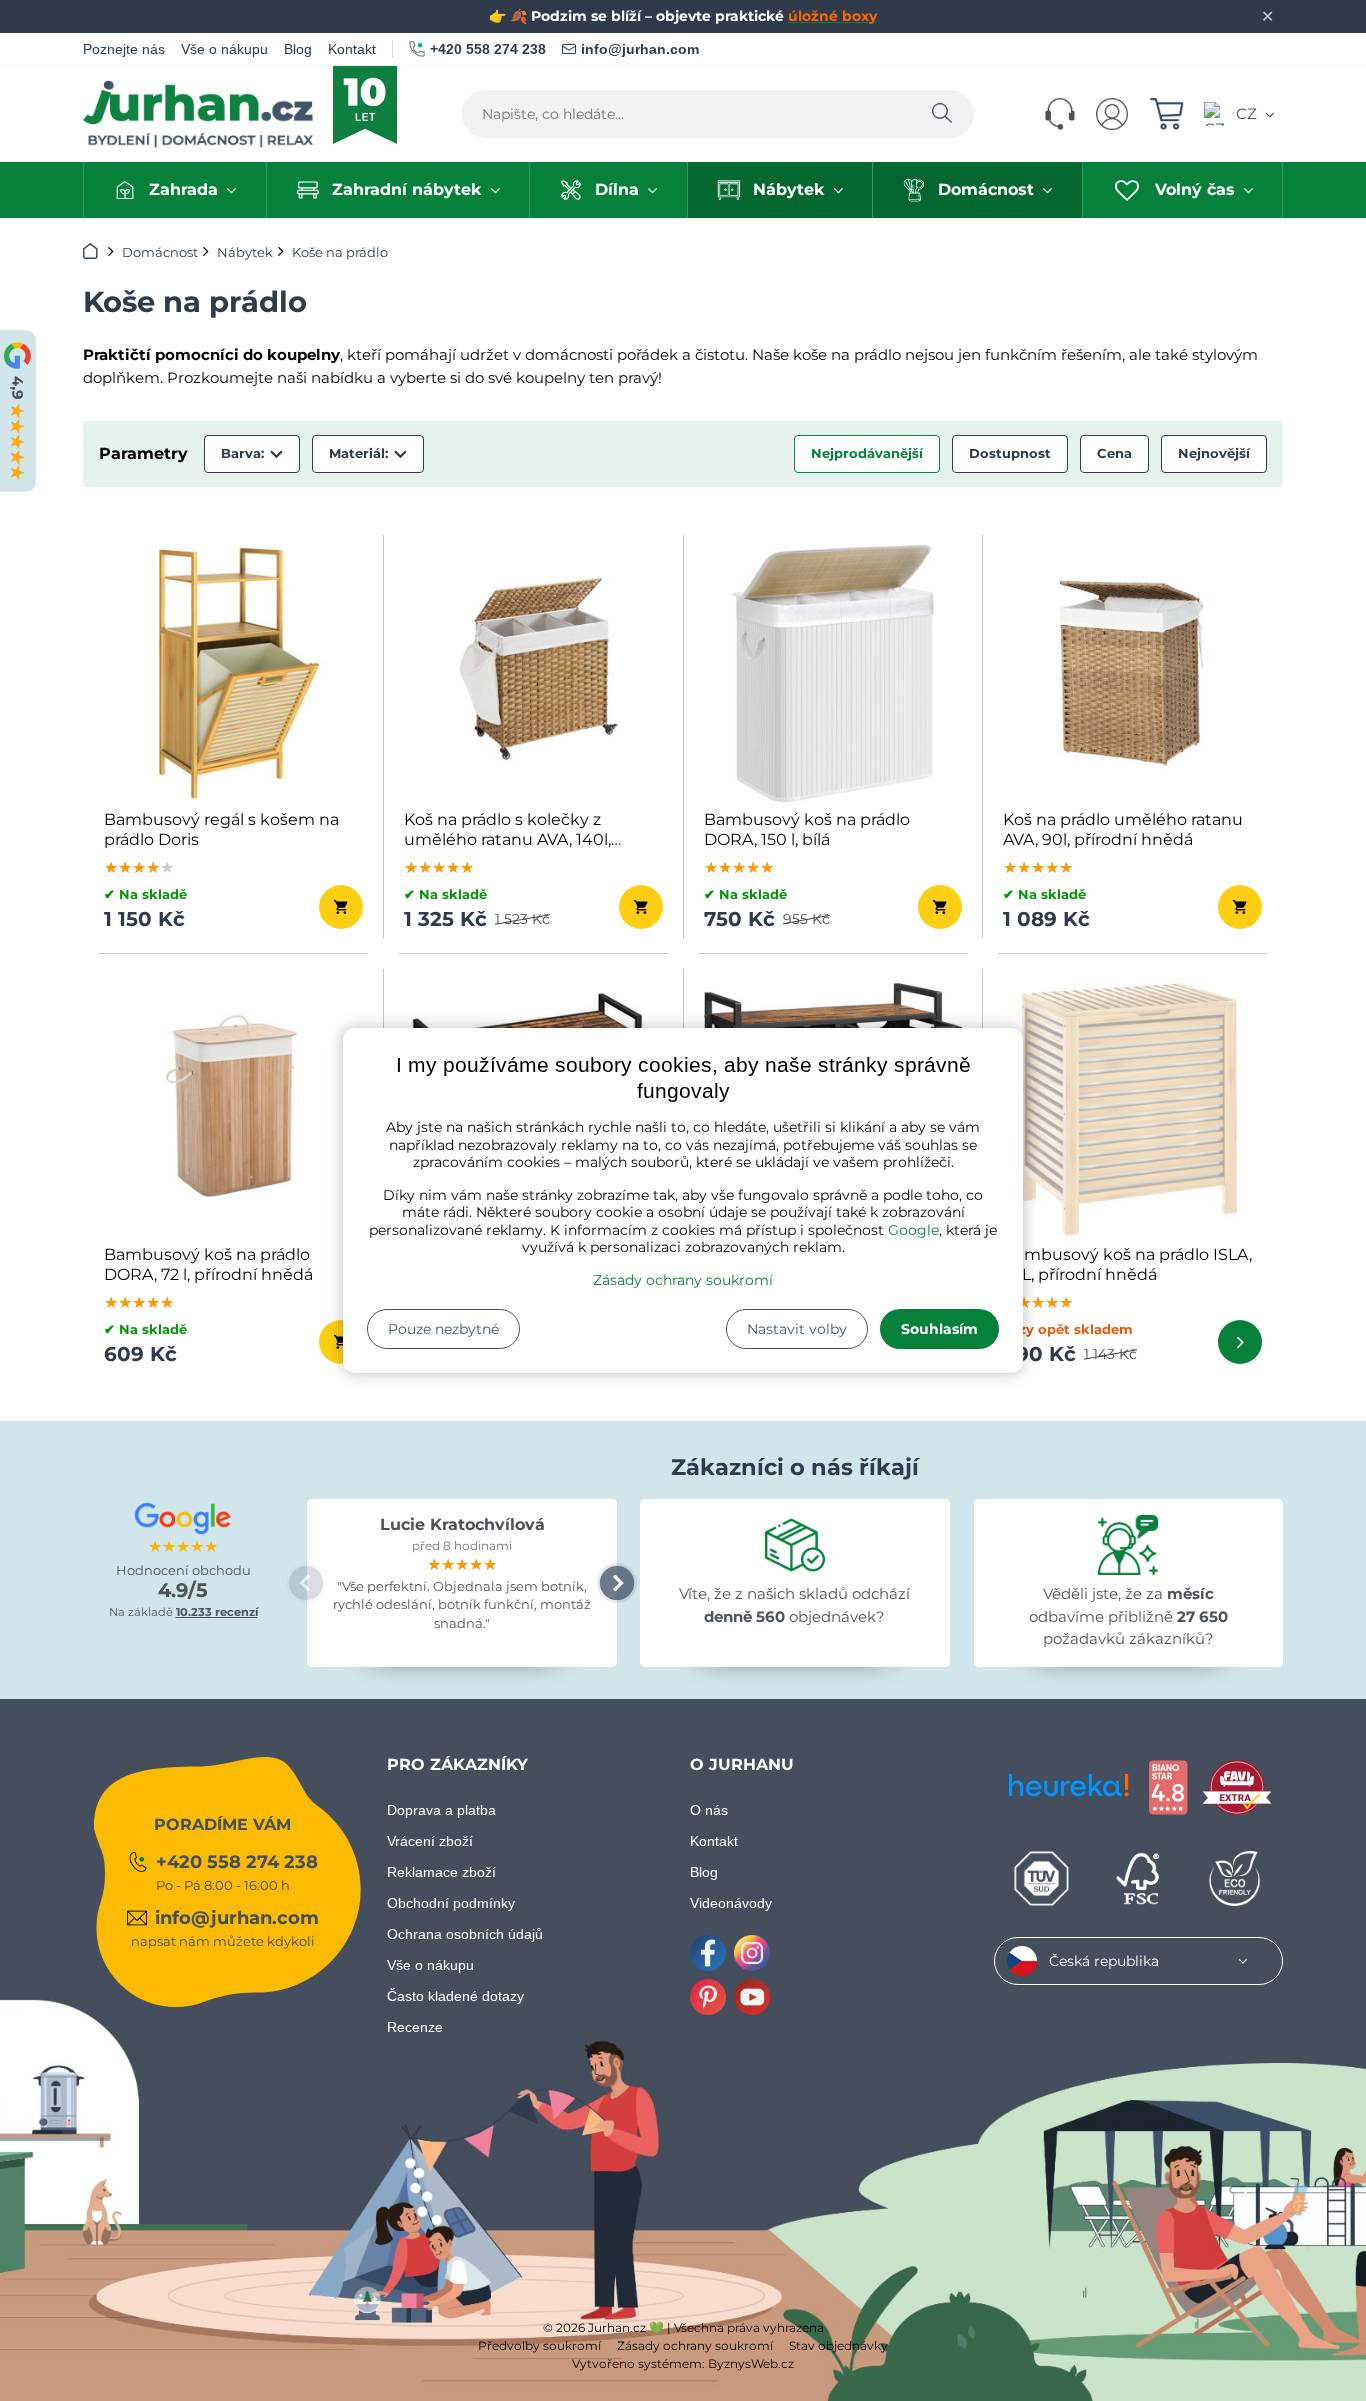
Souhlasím (939, 1329)
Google (913, 1230)
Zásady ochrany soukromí (683, 1280)
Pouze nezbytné (443, 1329)
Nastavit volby (797, 1329)
